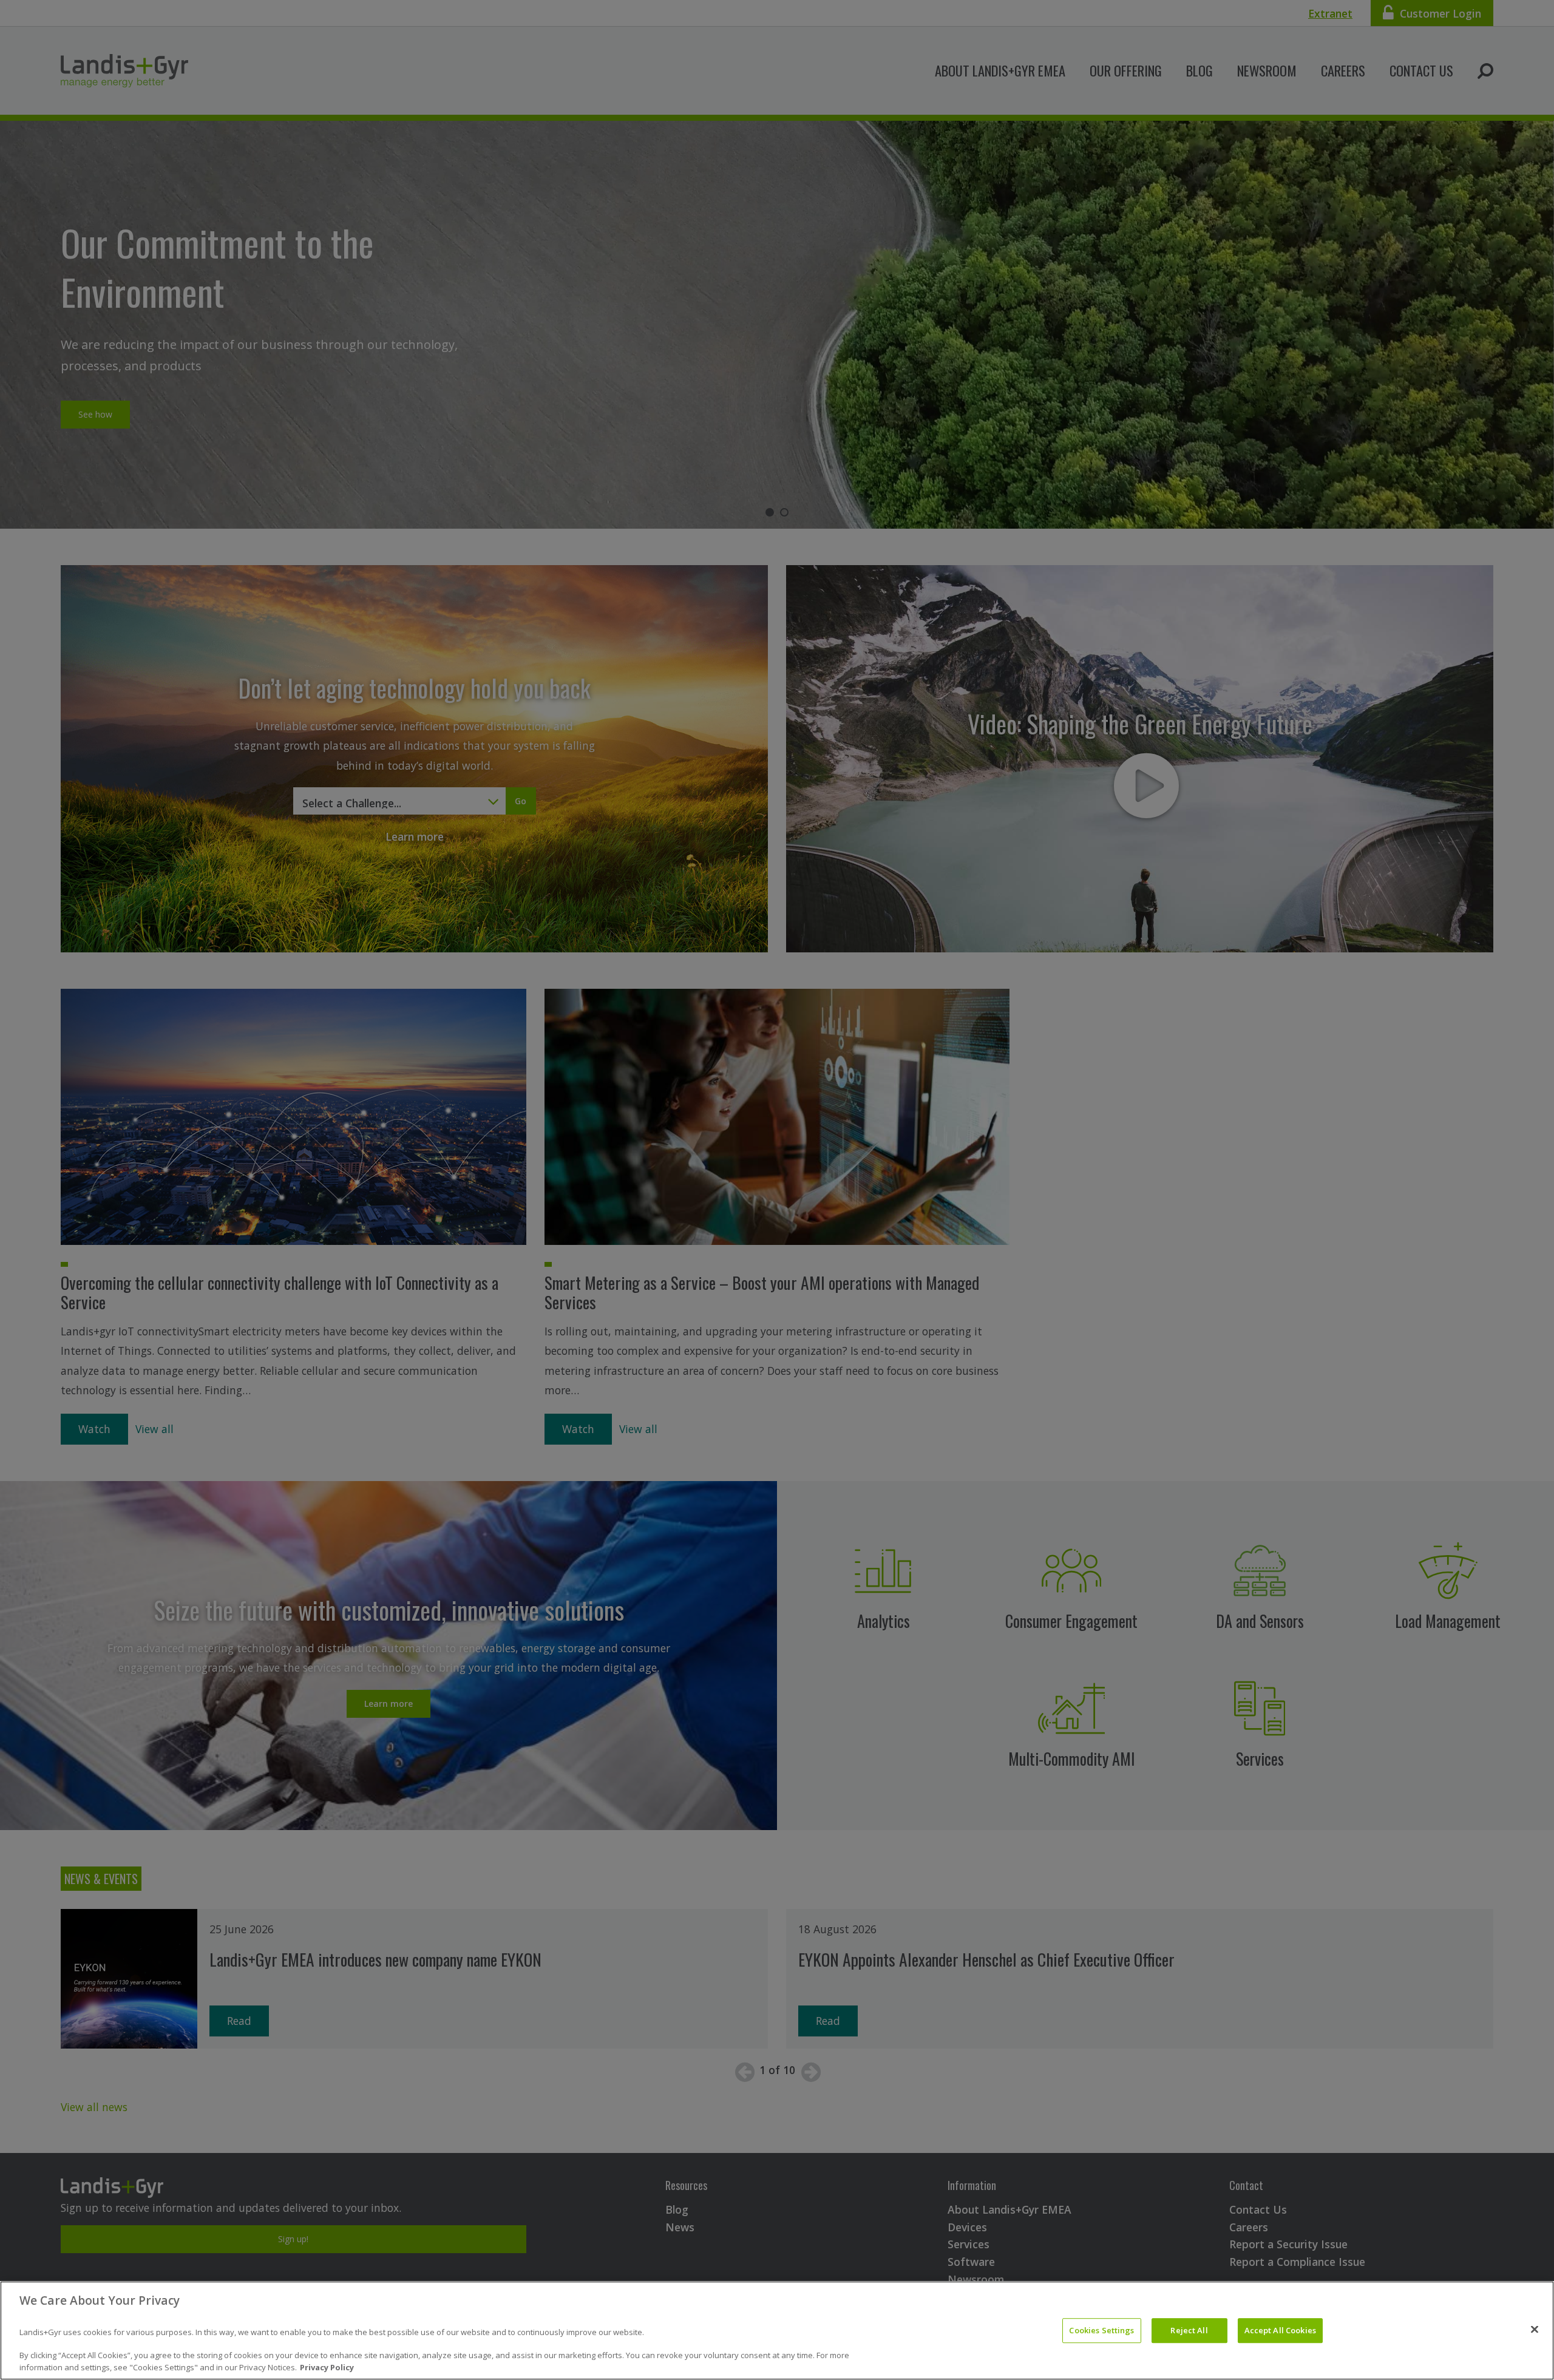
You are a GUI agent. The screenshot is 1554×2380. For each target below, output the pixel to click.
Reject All (1189, 2330)
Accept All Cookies (1280, 2330)
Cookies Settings (1101, 2330)
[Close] (1535, 2329)
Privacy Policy (327, 2367)
